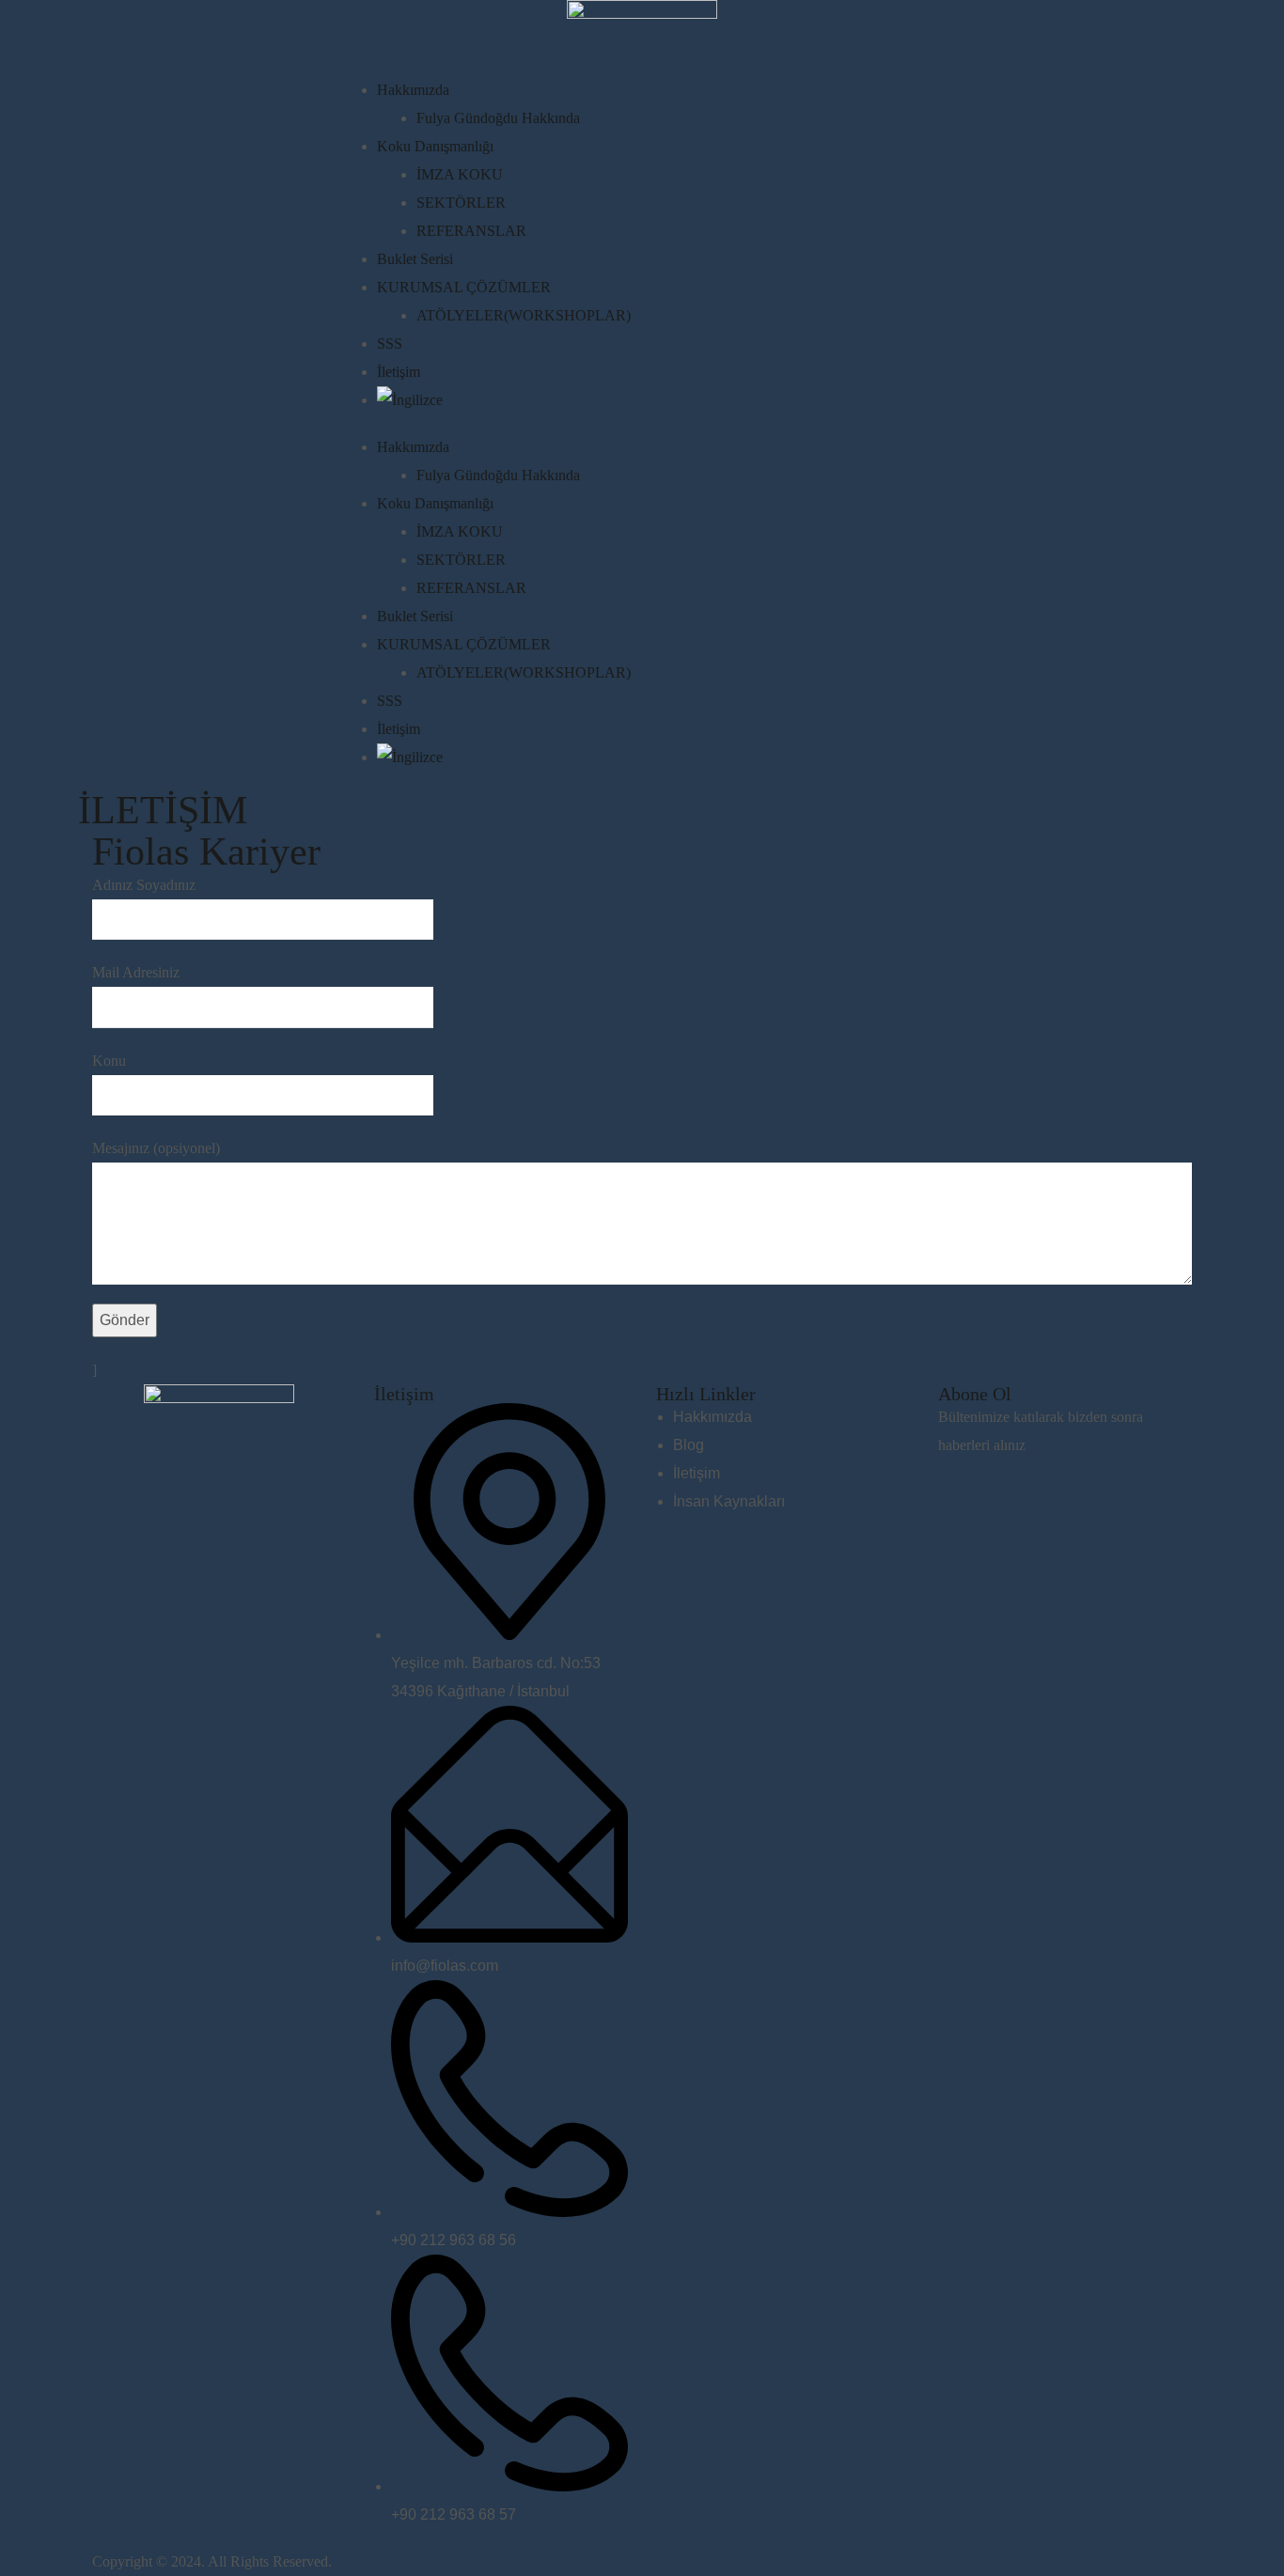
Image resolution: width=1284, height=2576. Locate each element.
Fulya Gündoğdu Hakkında (498, 118)
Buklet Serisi (415, 259)
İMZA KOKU (460, 174)
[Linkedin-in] (116, 1484)
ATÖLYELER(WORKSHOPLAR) (524, 315)
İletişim (399, 372)
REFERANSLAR (471, 231)
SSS (390, 343)
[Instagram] (166, 1484)
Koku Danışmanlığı (435, 146)
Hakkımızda (413, 90)
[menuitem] (650, 400)
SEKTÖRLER (461, 203)
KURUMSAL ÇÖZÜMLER (464, 287)
